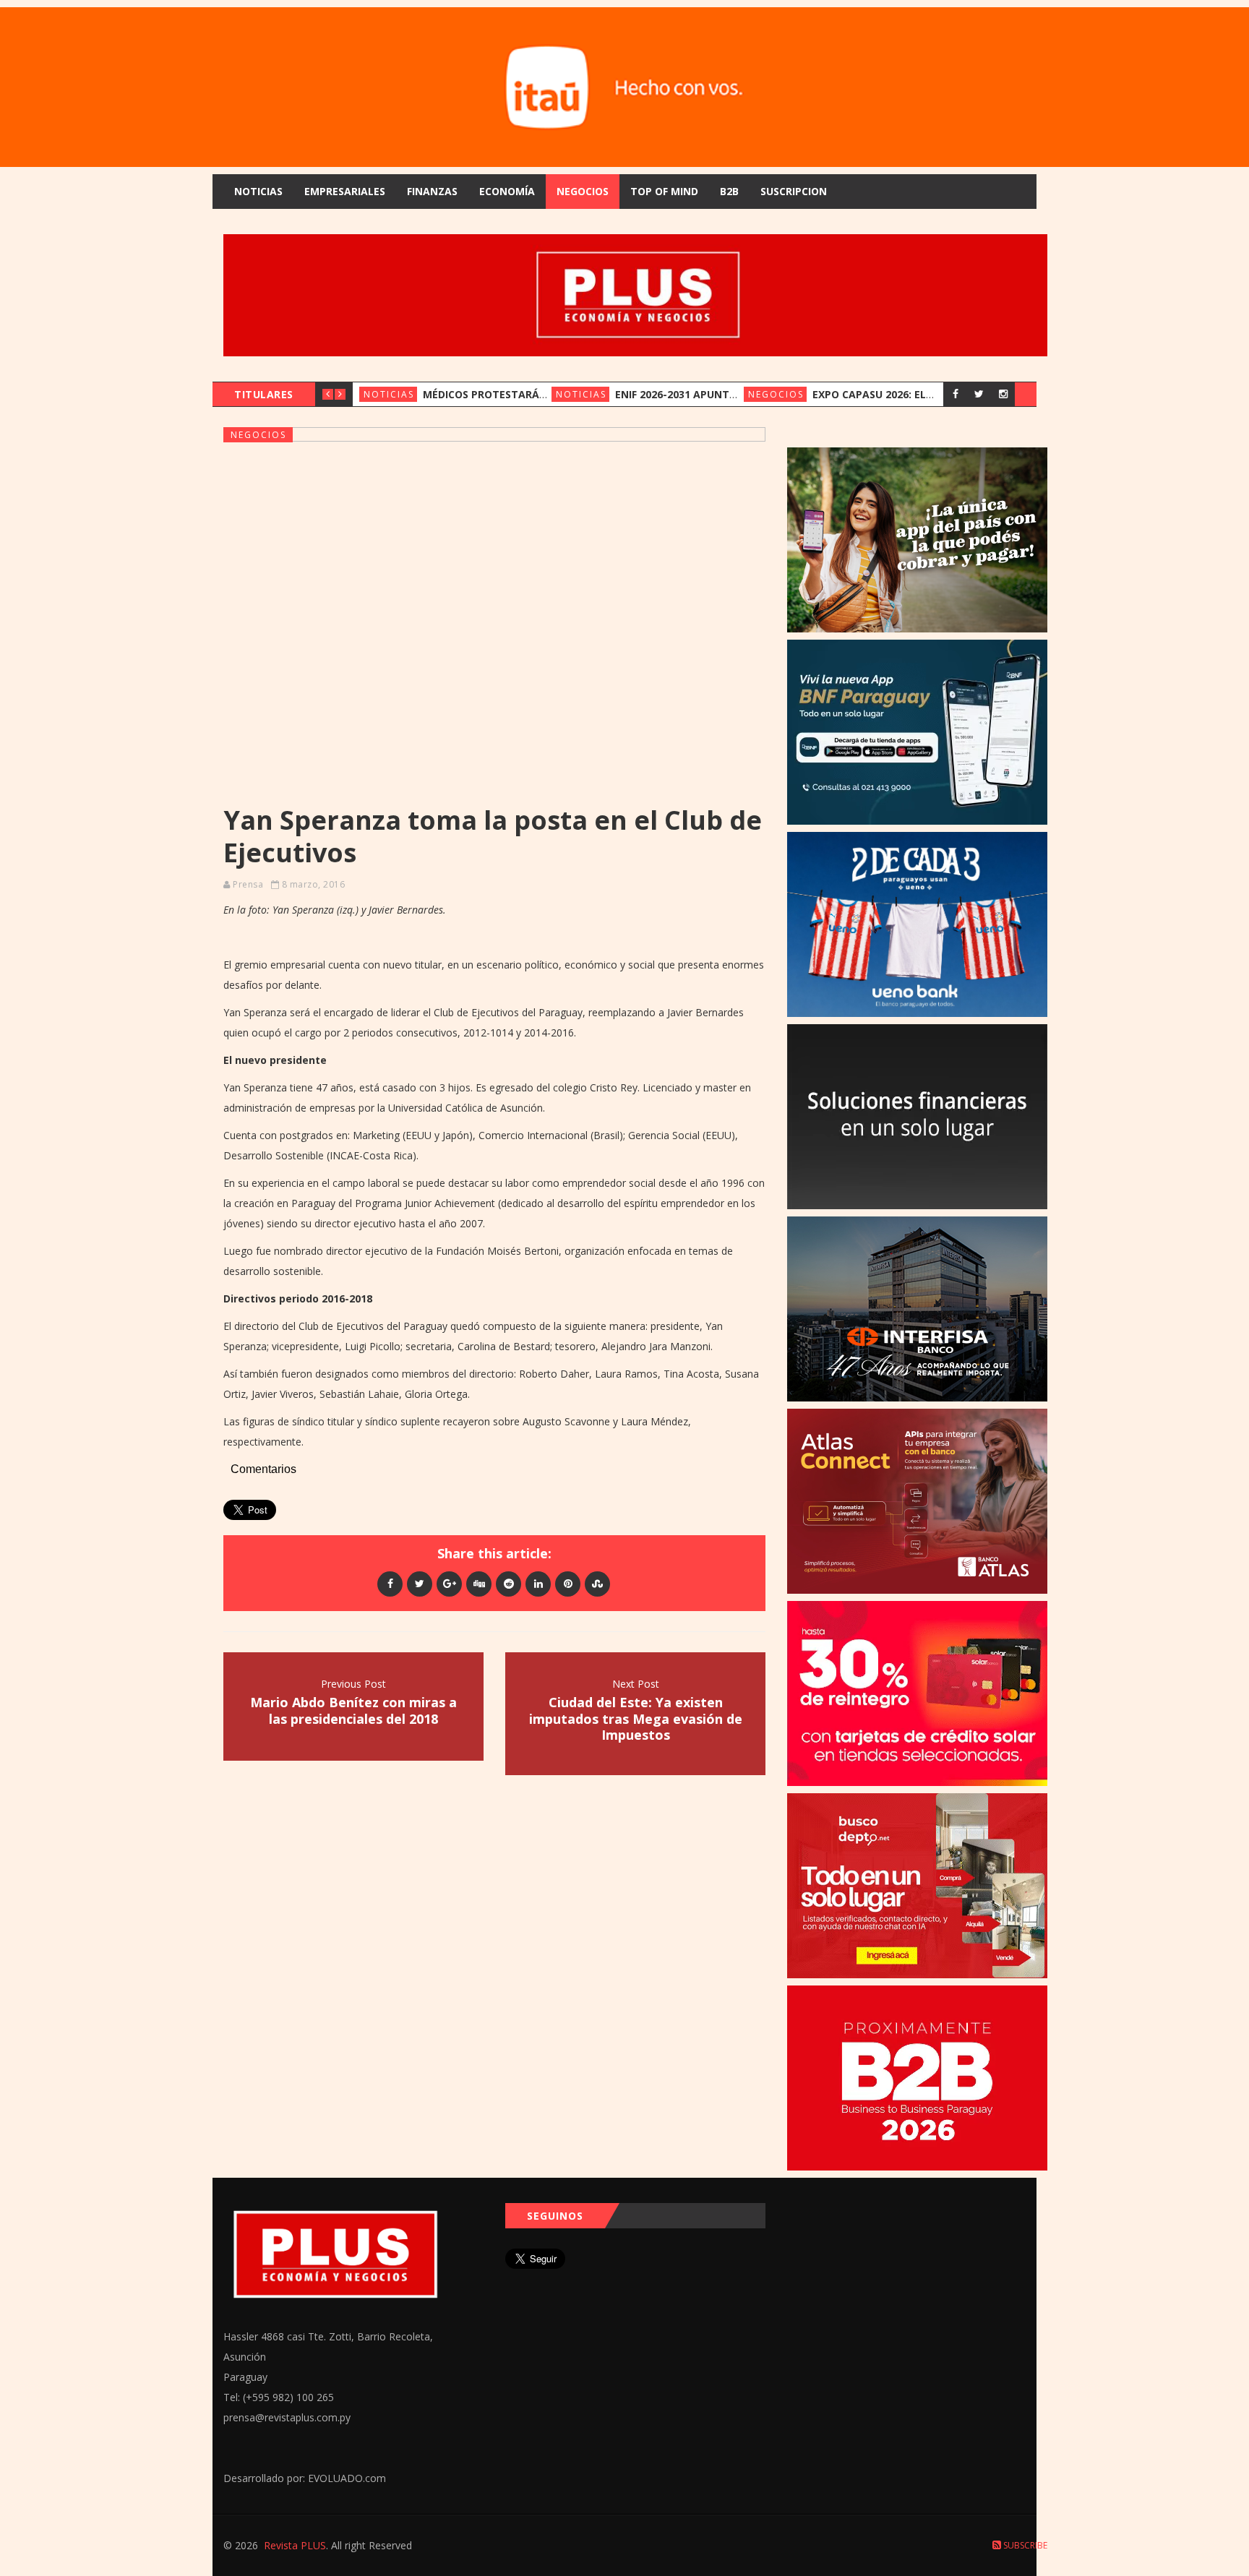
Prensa (248, 884)
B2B (729, 191)
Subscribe (1024, 2545)
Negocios (583, 191)
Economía (507, 191)
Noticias (258, 191)
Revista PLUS (295, 2545)
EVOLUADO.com (347, 2478)
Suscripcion (794, 191)
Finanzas (432, 191)
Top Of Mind (664, 191)
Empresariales (345, 191)
